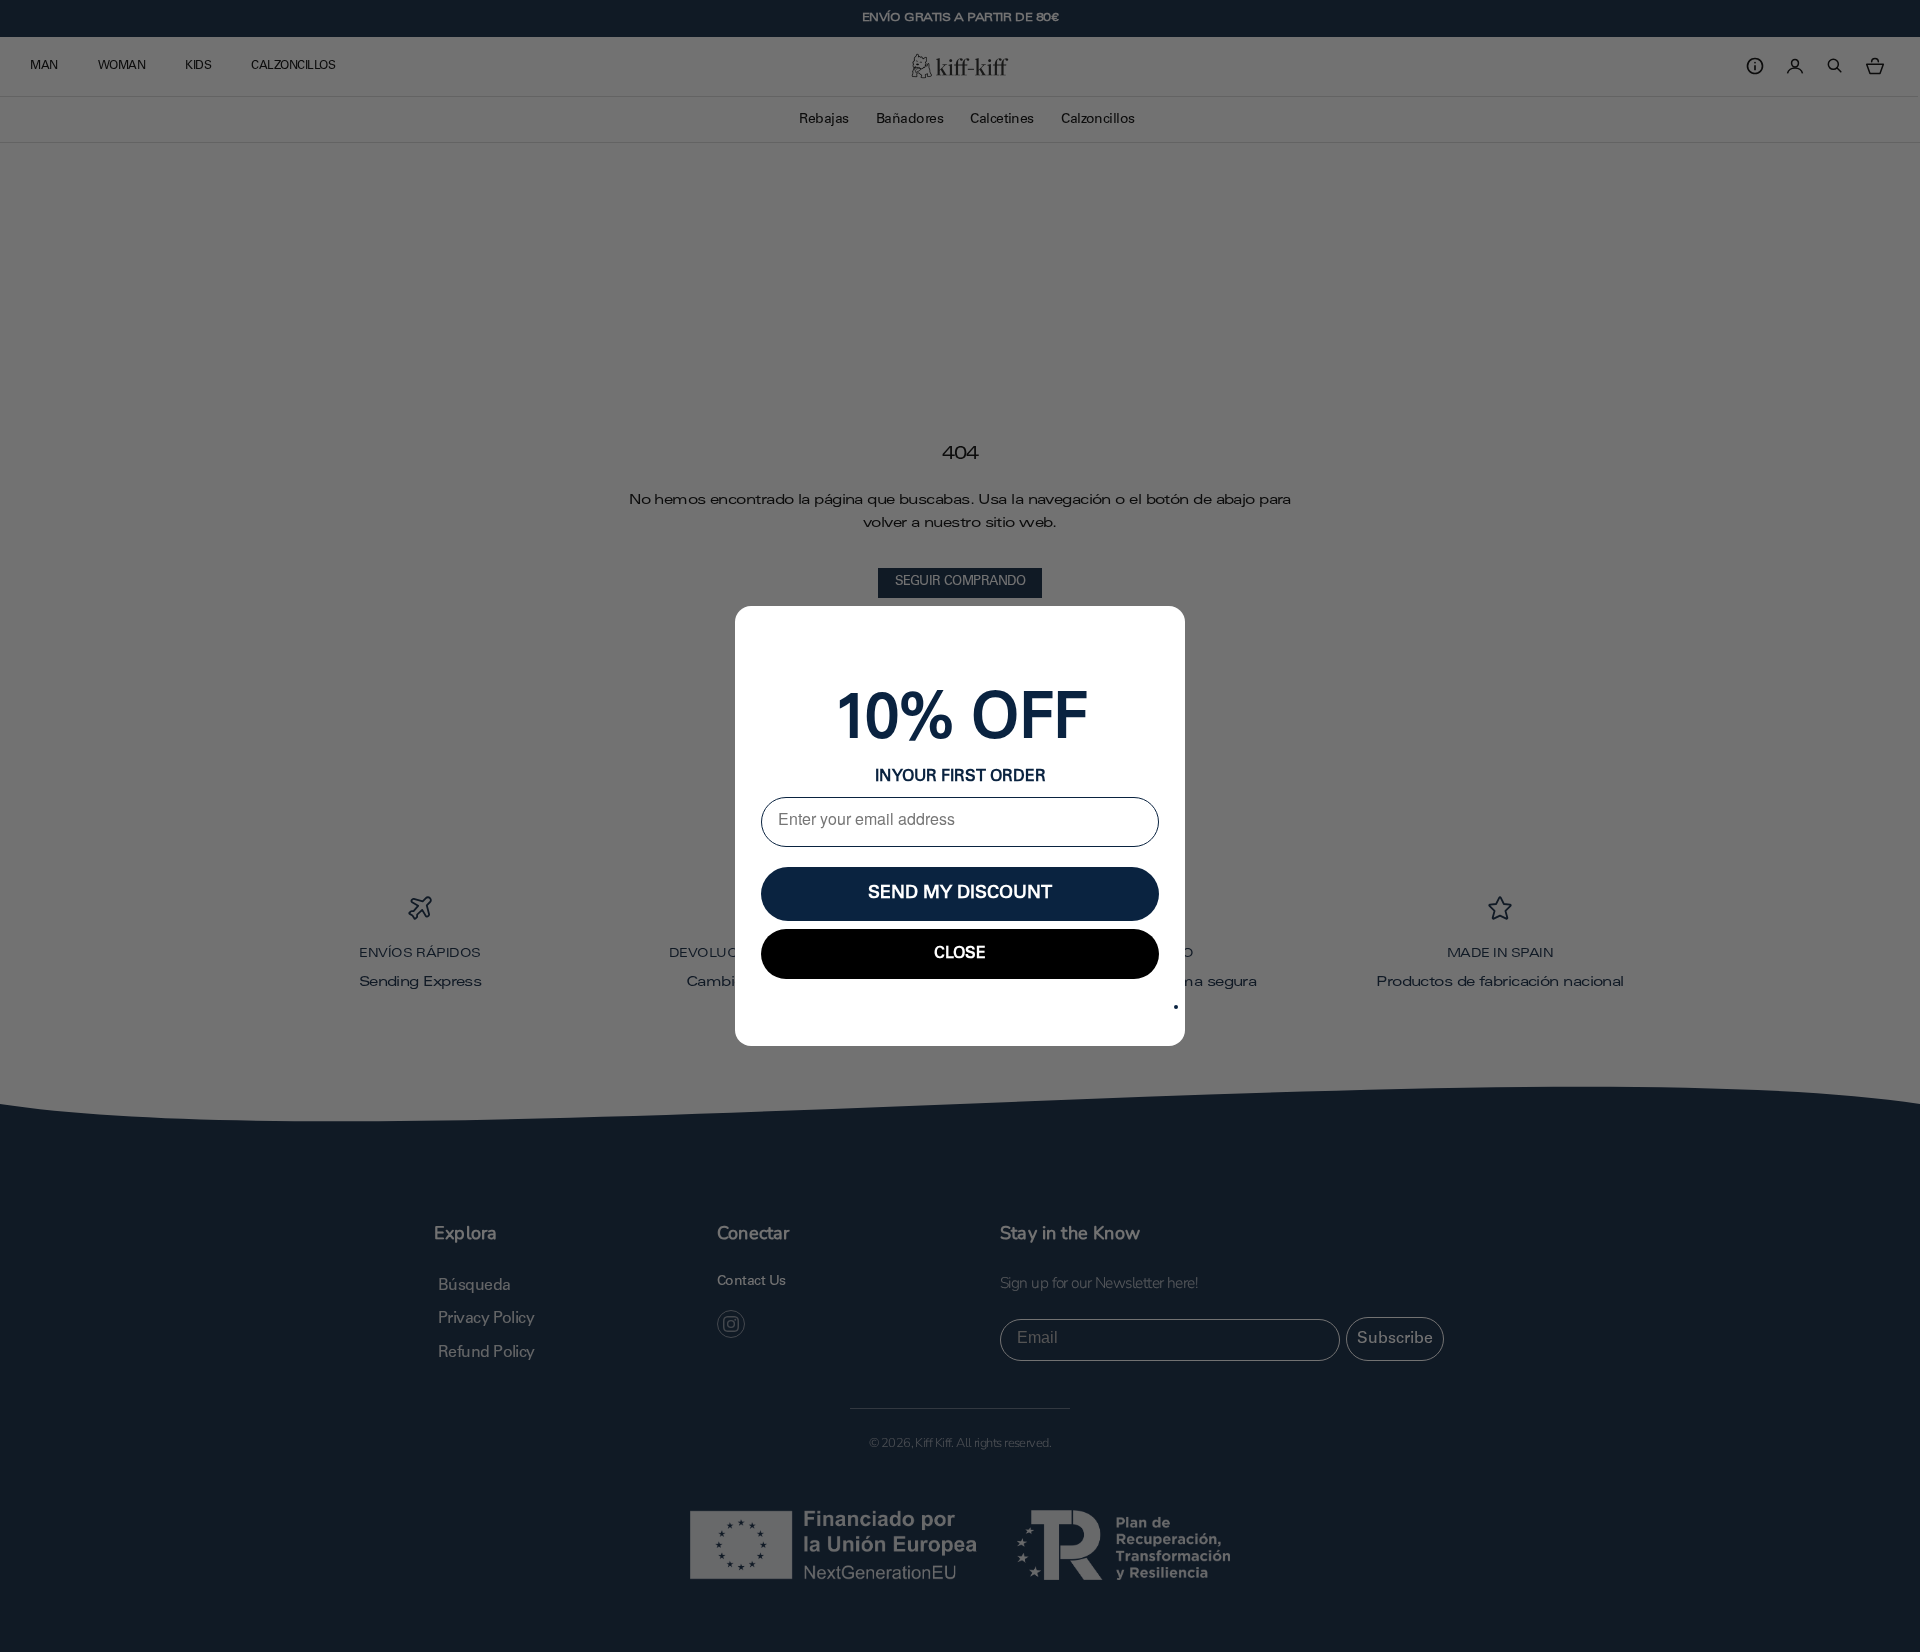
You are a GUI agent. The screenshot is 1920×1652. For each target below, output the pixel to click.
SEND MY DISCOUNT (960, 894)
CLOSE (960, 954)
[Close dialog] (1176, 1007)
